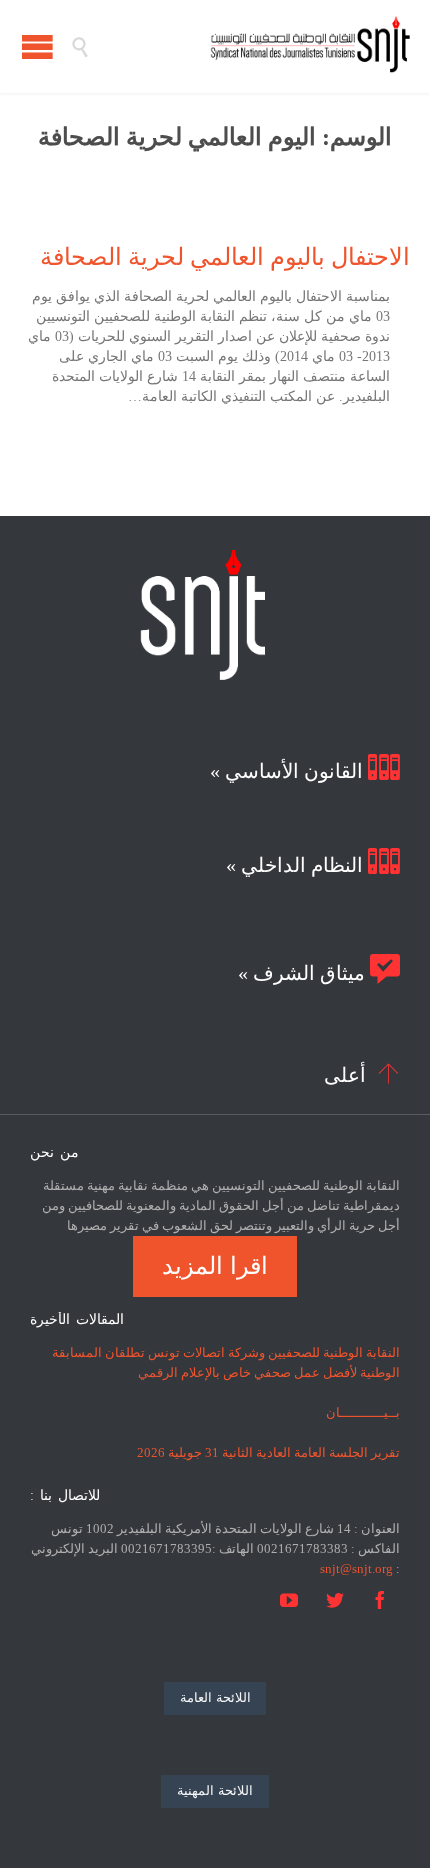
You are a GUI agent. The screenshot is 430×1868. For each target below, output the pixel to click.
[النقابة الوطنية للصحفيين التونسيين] (250, 46)
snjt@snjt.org (356, 1568)
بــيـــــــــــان (363, 1412)
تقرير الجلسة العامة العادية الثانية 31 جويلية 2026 (268, 1452)
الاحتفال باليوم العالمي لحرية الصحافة (225, 257)
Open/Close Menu (37, 46)
